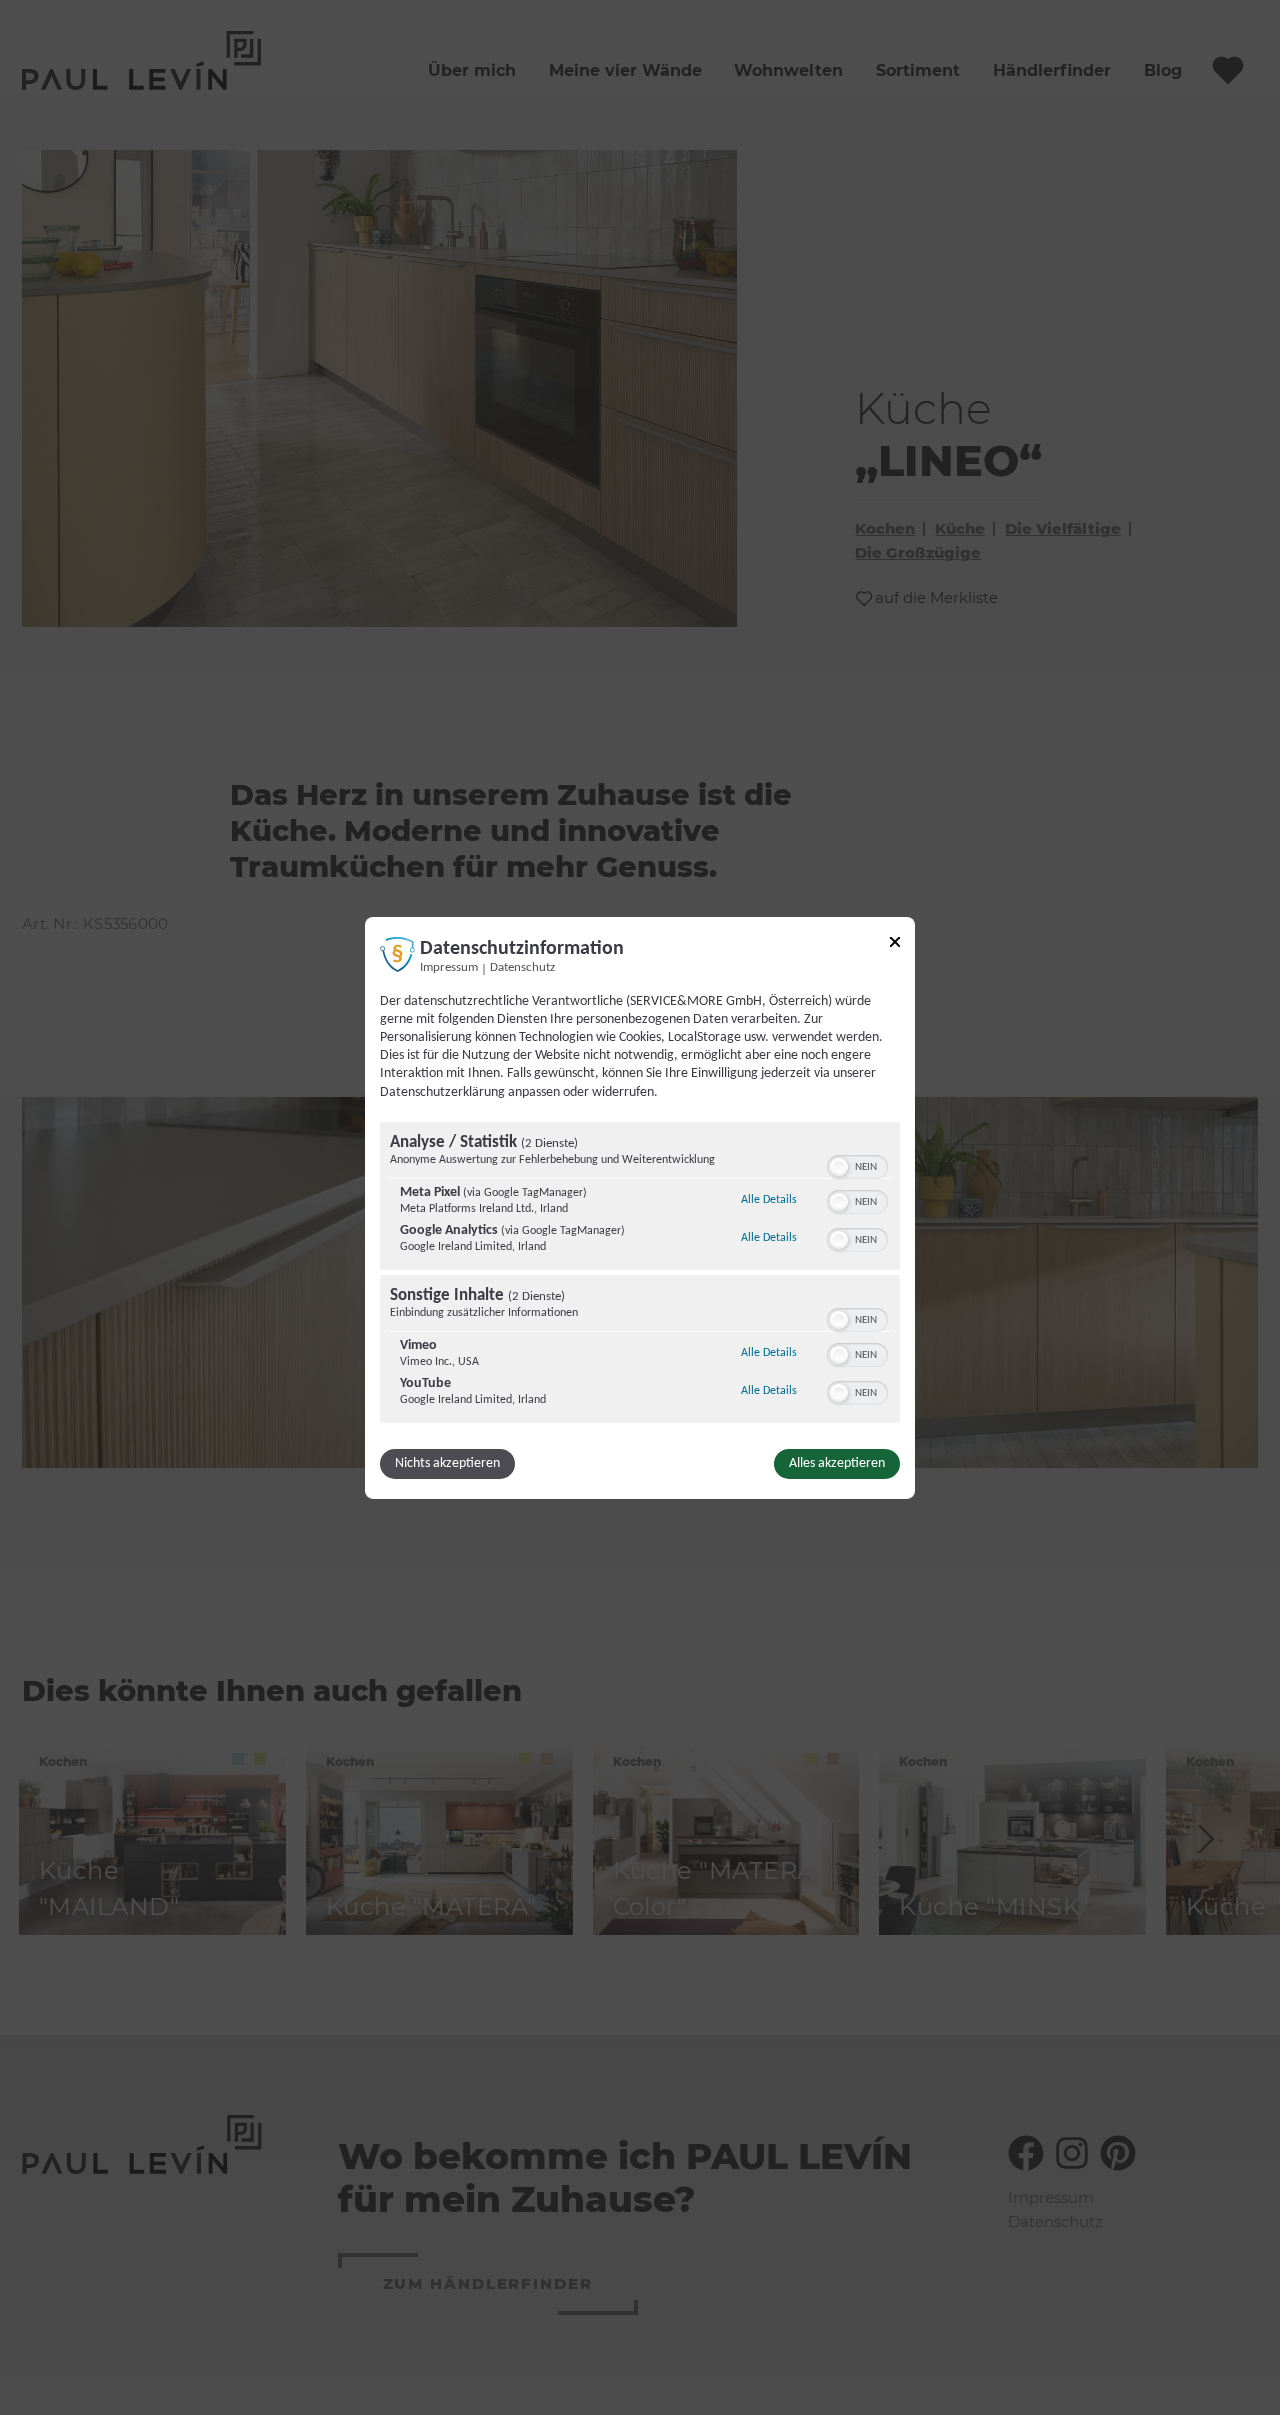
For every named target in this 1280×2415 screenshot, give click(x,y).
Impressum (449, 967)
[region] (640, 1275)
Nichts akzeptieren (447, 1463)
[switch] (857, 1165)
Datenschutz (522, 967)
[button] (839, 1167)
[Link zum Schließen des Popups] (895, 944)
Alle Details (769, 1199)
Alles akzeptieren (837, 1463)
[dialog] (640, 1207)
